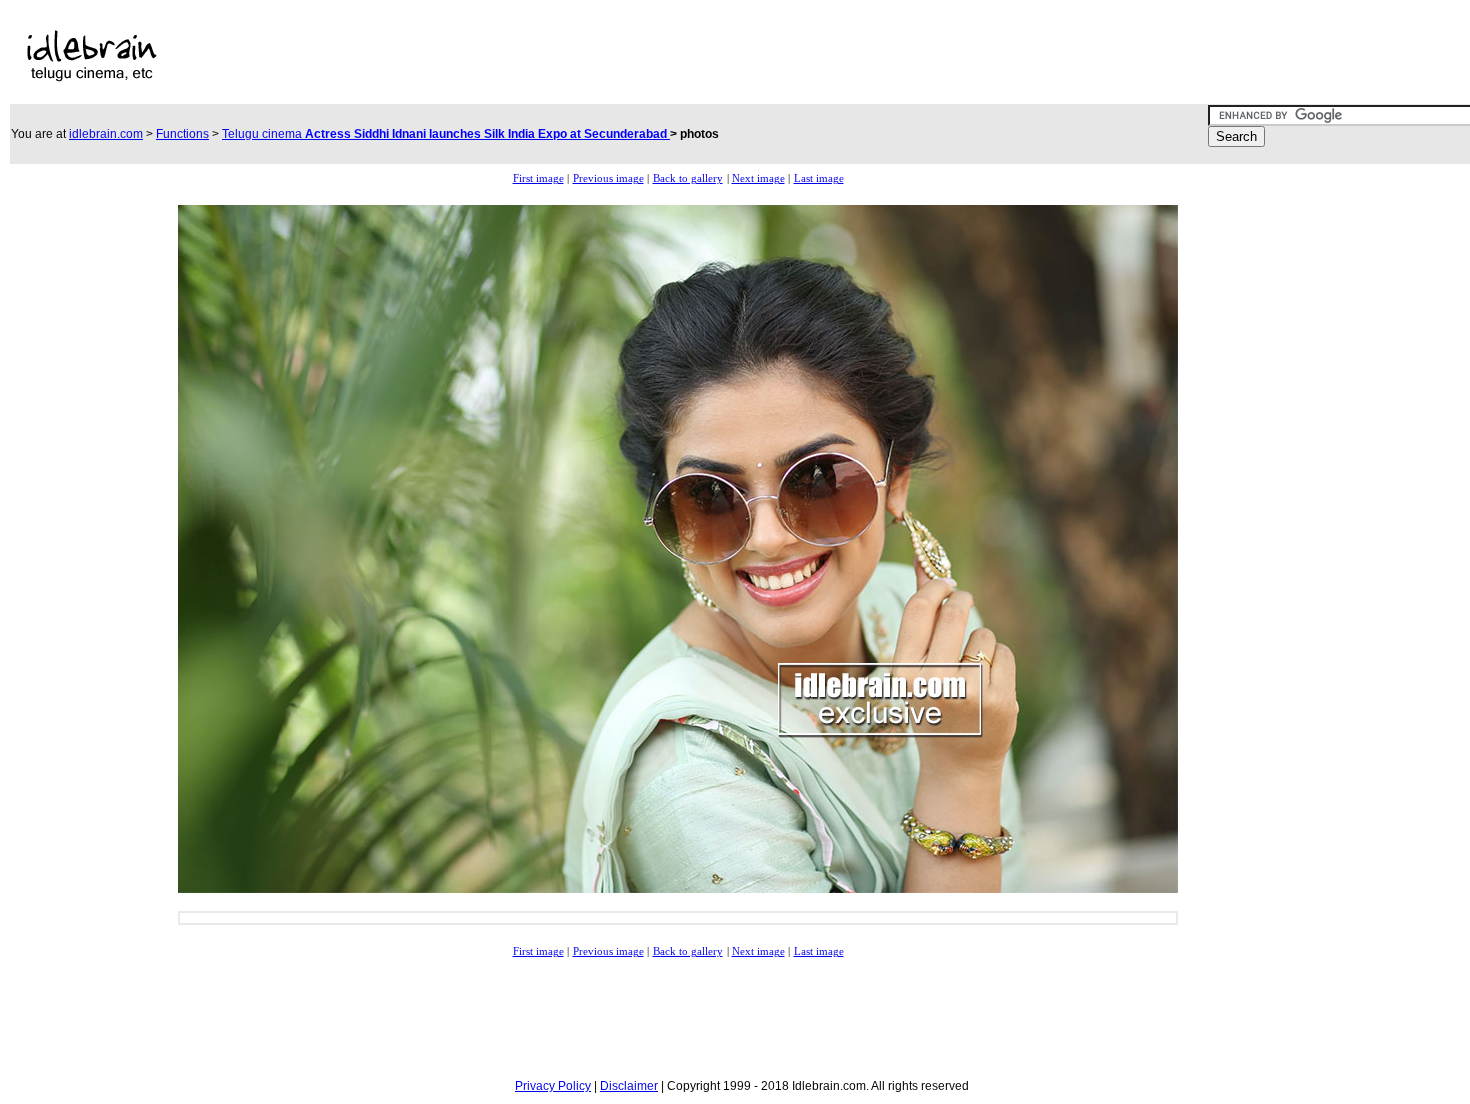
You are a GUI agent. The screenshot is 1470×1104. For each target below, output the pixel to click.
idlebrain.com (106, 134)
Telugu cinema (446, 134)
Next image (758, 178)
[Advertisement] (643, 56)
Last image (819, 178)
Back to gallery (688, 178)
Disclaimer (629, 1086)
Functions (182, 134)
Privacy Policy (553, 1086)
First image (538, 178)
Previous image (608, 178)
